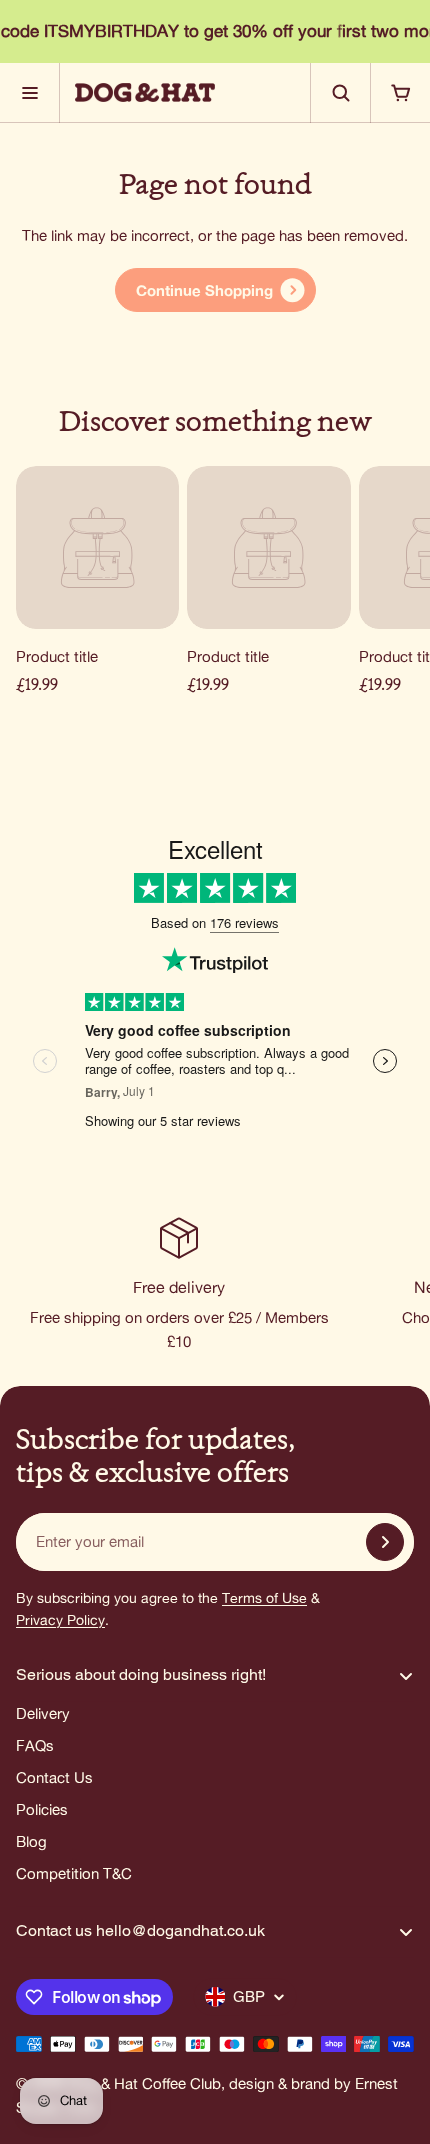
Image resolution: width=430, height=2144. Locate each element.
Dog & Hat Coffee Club (144, 2083)
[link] (215, 290)
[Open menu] (30, 93)
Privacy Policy (60, 1620)
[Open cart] (400, 93)
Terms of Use (264, 1598)
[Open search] (340, 93)
